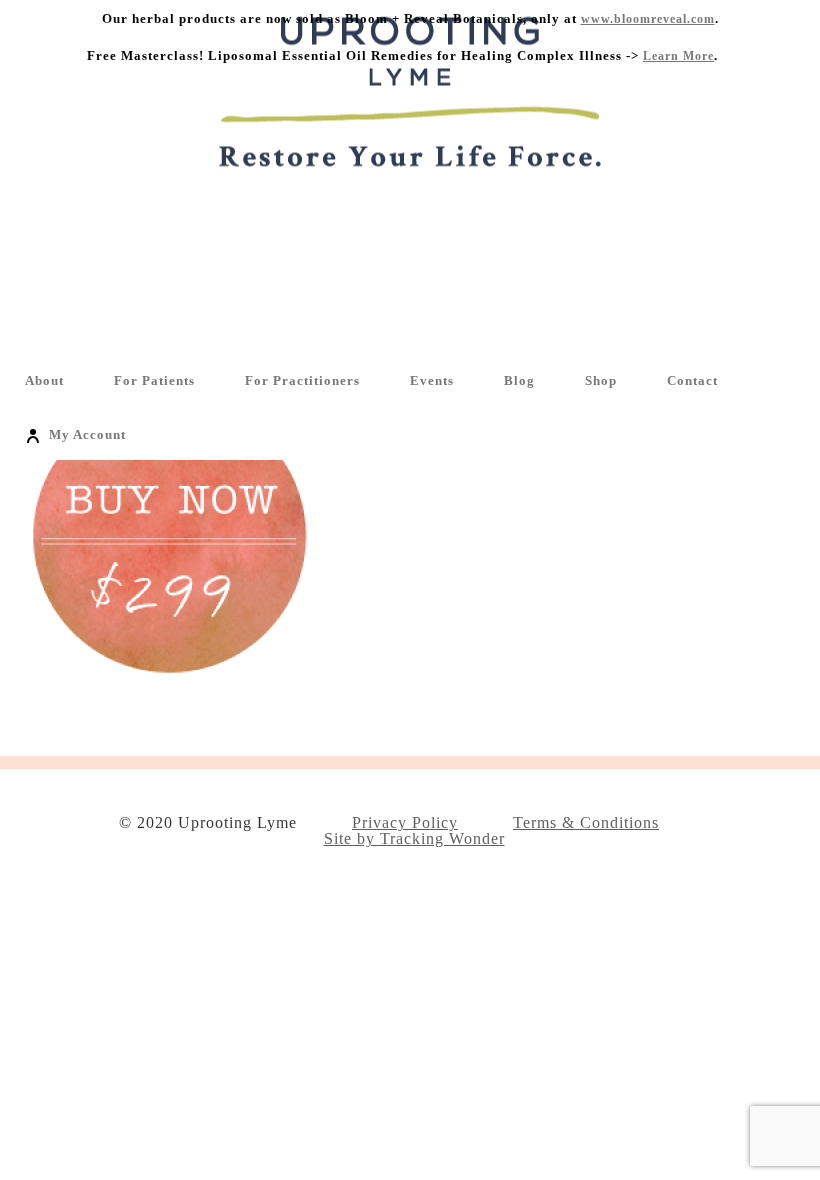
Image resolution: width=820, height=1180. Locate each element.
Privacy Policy (405, 823)
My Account (87, 434)
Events (432, 380)
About (44, 380)
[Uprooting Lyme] (410, 191)
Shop (601, 380)
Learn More (678, 56)
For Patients (154, 380)
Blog (519, 380)
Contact (692, 380)
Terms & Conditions (586, 823)
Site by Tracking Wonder (414, 839)
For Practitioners (302, 380)
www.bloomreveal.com (648, 19)
